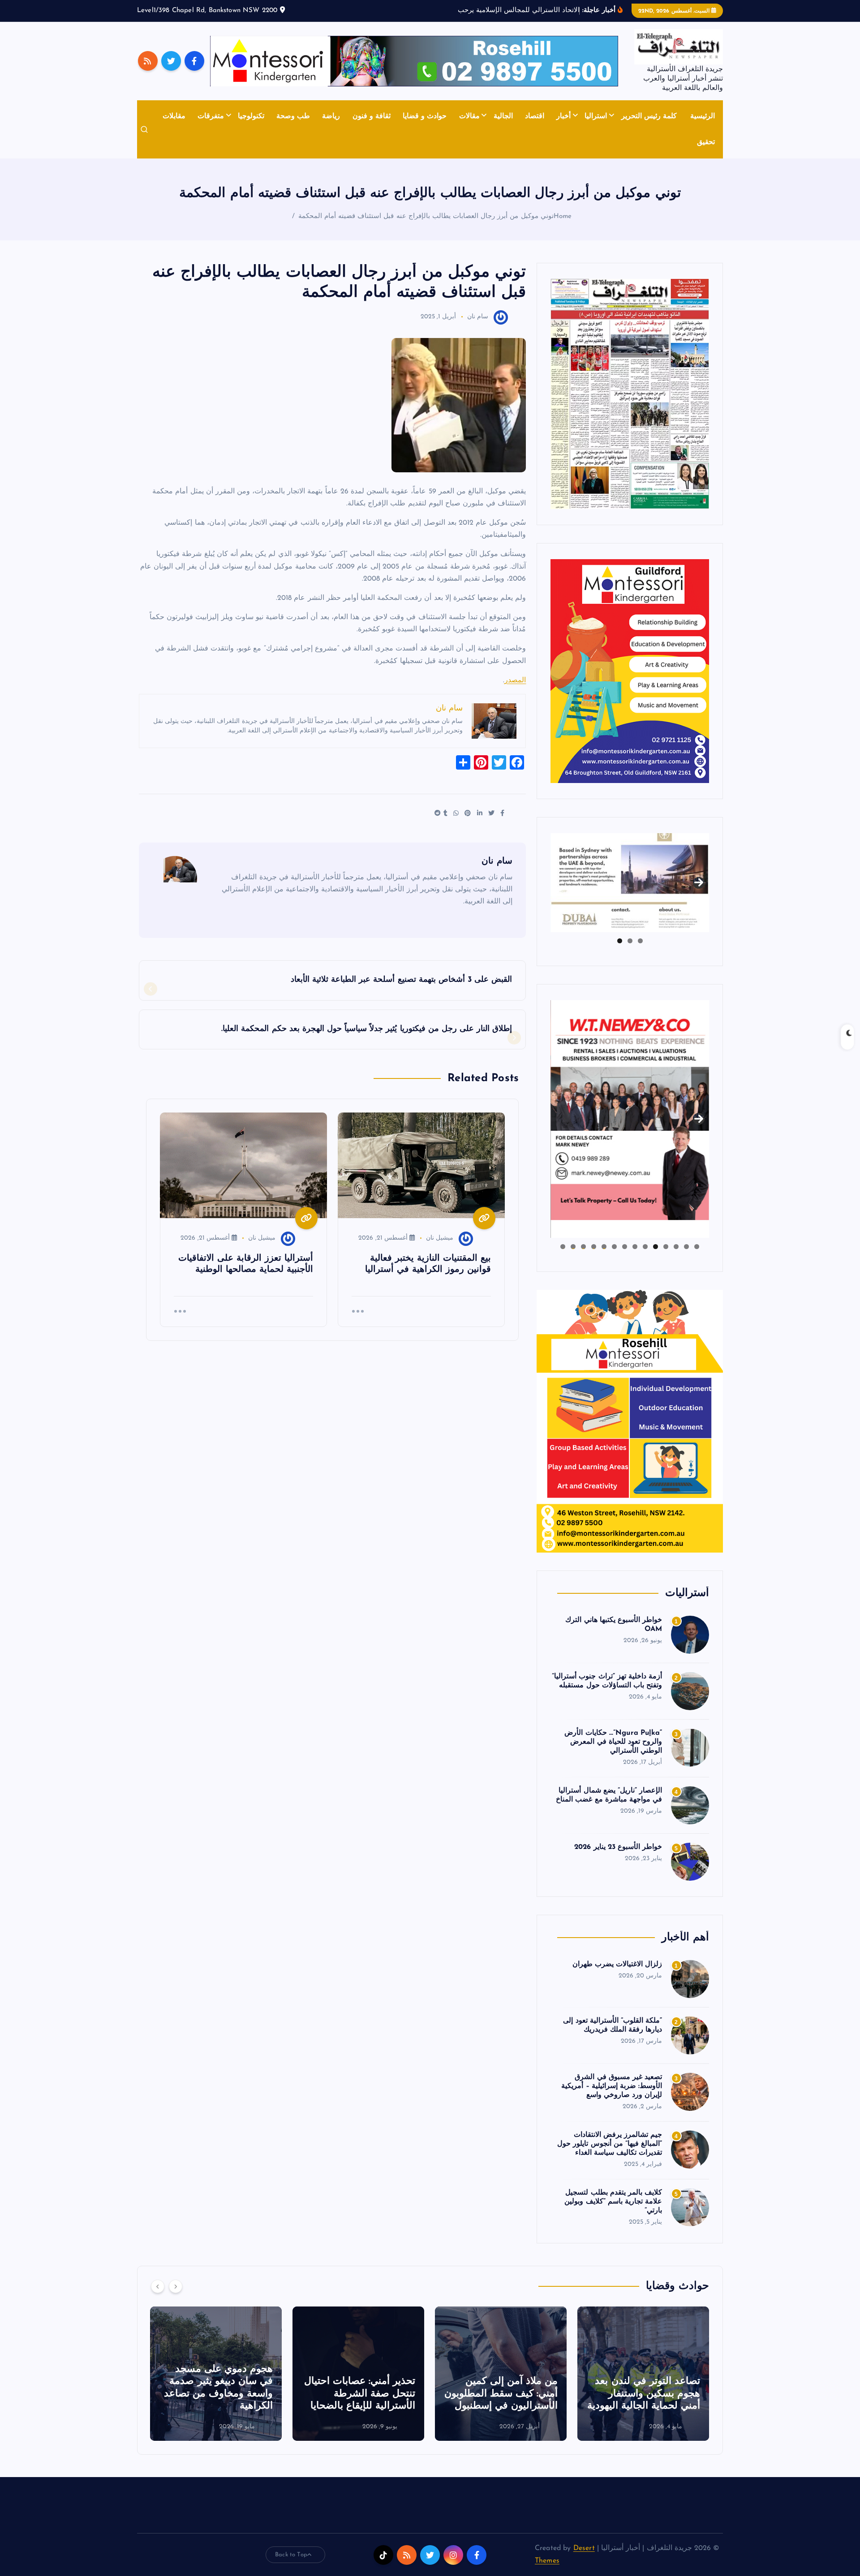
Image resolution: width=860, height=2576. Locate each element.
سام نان (478, 317)
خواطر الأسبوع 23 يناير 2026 (618, 1847)
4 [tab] (666, 1247)
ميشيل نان (440, 1238)
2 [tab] (630, 941)
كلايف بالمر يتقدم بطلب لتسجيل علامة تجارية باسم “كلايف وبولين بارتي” (613, 2202)
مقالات (469, 116)
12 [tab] (583, 1247)
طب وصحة (293, 116)
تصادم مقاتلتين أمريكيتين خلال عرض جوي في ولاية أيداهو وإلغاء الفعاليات (220, 2394)
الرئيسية (703, 116)
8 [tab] (625, 1247)
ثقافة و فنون (372, 116)
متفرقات (211, 116)
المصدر (515, 680)
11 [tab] (593, 1247)
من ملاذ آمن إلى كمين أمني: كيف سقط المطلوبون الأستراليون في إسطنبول (643, 2394)
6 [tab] (645, 1247)
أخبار (563, 116)
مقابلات (174, 116)
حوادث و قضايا (425, 116)
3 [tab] (620, 941)
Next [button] (699, 881)
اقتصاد (535, 116)
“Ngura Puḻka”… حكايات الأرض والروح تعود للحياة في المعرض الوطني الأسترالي (613, 1742)
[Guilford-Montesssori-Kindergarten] (630, 671)
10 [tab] (604, 1247)
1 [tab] (640, 941)
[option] (643, 2374)
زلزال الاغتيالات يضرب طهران (617, 1964)
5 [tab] (656, 1247)
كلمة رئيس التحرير (649, 116)
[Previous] (158, 2286)
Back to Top (291, 2555)
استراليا (596, 116)
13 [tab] (573, 1247)
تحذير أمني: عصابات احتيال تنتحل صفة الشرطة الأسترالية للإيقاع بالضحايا (502, 2394)
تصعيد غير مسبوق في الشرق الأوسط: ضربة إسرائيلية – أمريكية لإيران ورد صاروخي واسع (612, 2086)
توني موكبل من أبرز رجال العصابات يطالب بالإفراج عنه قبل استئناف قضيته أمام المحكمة (426, 216)
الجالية (503, 116)
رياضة (331, 116)
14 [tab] (563, 1247)
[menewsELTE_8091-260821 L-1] (630, 394)
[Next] (176, 2286)
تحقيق (706, 142)
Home (563, 216)
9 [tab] (614, 1247)
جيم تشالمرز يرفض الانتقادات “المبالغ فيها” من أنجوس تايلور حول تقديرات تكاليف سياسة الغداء (610, 2144)
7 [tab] (635, 1247)
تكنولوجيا (251, 116)
